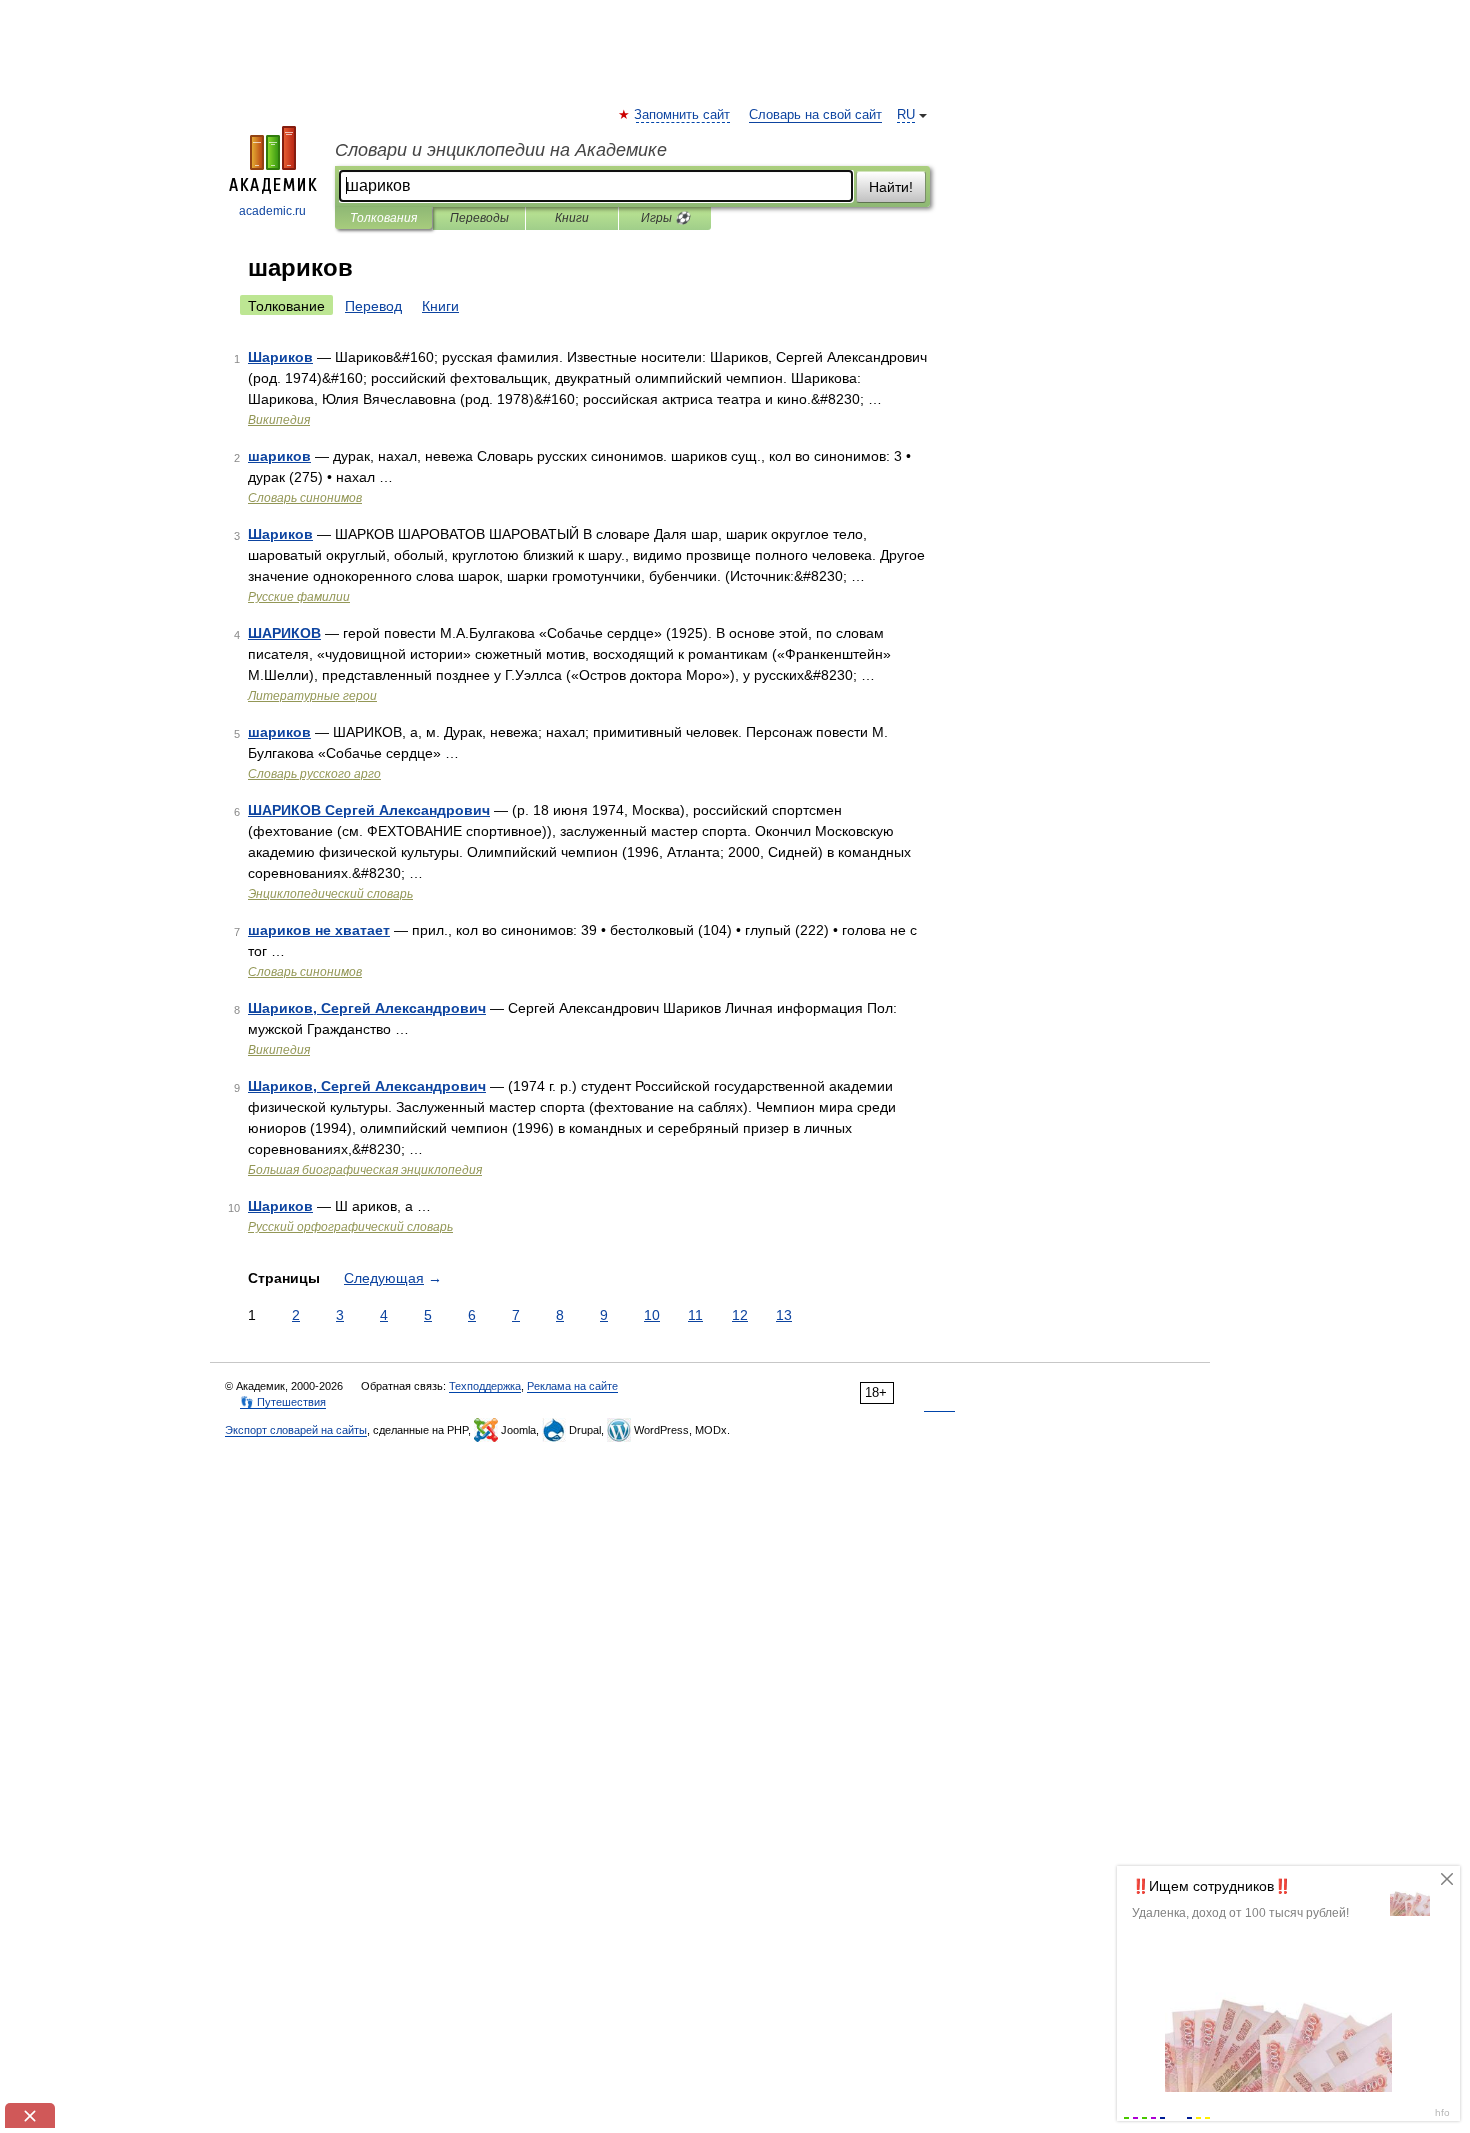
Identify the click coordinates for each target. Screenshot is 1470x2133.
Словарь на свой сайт (815, 115)
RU (906, 115)
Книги (572, 218)
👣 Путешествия (283, 1402)
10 (652, 1315)
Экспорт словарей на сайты (296, 1430)
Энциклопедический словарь (330, 894)
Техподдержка (485, 1386)
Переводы (479, 218)
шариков (279, 456)
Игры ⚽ (665, 218)
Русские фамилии (299, 597)
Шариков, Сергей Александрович (367, 1008)
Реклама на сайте (572, 1386)
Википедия (279, 420)
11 (695, 1315)
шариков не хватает (319, 930)
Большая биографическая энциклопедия (365, 1170)
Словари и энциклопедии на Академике (501, 150)
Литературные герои (312, 696)
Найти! (891, 187)
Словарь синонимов (305, 498)
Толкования (383, 218)
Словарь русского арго (314, 774)
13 (784, 1315)
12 (740, 1315)
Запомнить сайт (683, 115)
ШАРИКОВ (284, 633)
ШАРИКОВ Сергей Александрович (369, 810)
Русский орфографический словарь (350, 1227)
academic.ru (272, 211)
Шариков (280, 357)
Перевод (373, 306)
